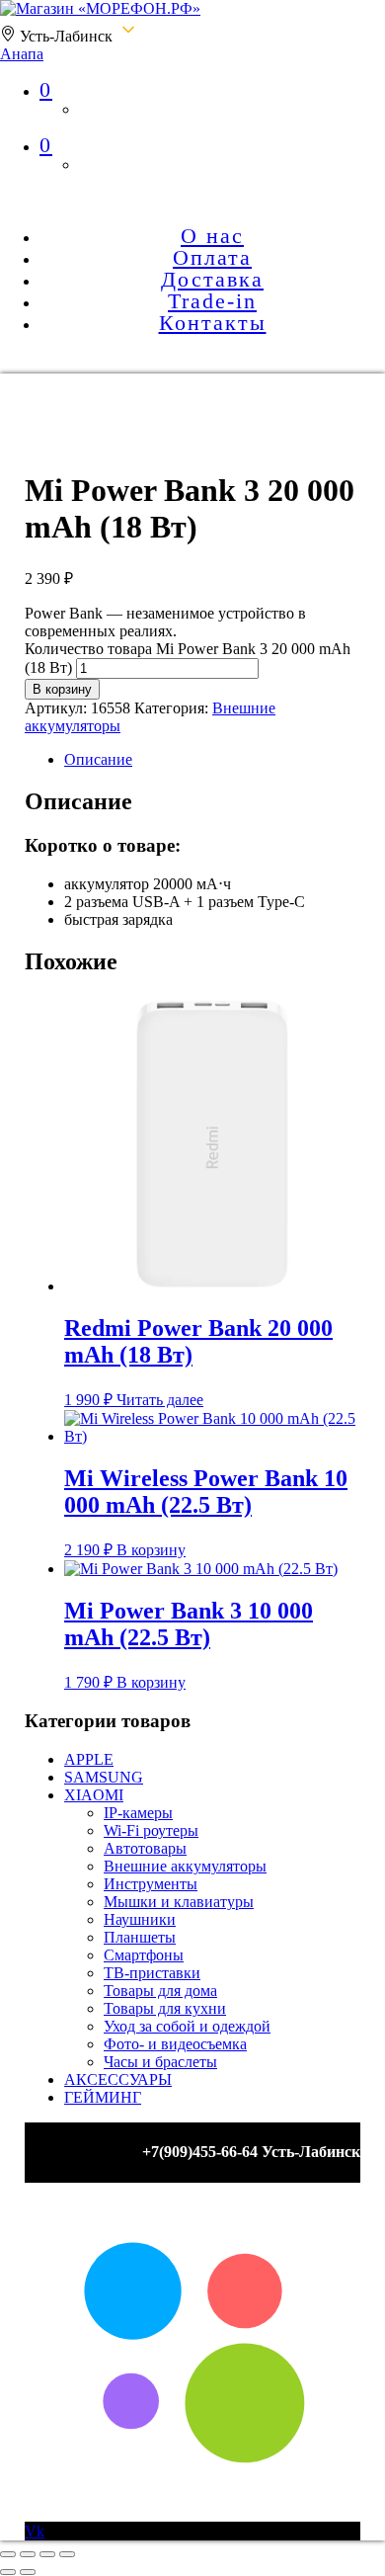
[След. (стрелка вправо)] (28, 2572)
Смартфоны (144, 1955)
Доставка (212, 279)
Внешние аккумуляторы (185, 1866)
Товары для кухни (165, 2008)
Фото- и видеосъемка (175, 2044)
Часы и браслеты (160, 2062)
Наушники (140, 1919)
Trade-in (212, 301)
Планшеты (140, 1937)
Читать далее (160, 1400)
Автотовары (145, 1848)
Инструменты (151, 1884)
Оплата (212, 257)
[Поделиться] (47, 2554)
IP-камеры (138, 1813)
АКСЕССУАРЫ (118, 2079)
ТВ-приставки (152, 1973)
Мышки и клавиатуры (179, 1902)
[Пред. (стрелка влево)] (8, 2572)
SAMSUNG (104, 1777)
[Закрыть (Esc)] (67, 2554)
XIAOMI (94, 1795)
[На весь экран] (28, 2554)
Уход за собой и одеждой (187, 2026)
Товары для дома (160, 1991)
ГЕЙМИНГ (103, 2097)
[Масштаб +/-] (8, 2554)
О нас (212, 236)
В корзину (62, 689)
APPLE (89, 1759)
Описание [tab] (98, 759)
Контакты (213, 323)
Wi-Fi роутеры (151, 1830)
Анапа (22, 54)
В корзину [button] (151, 1550)
